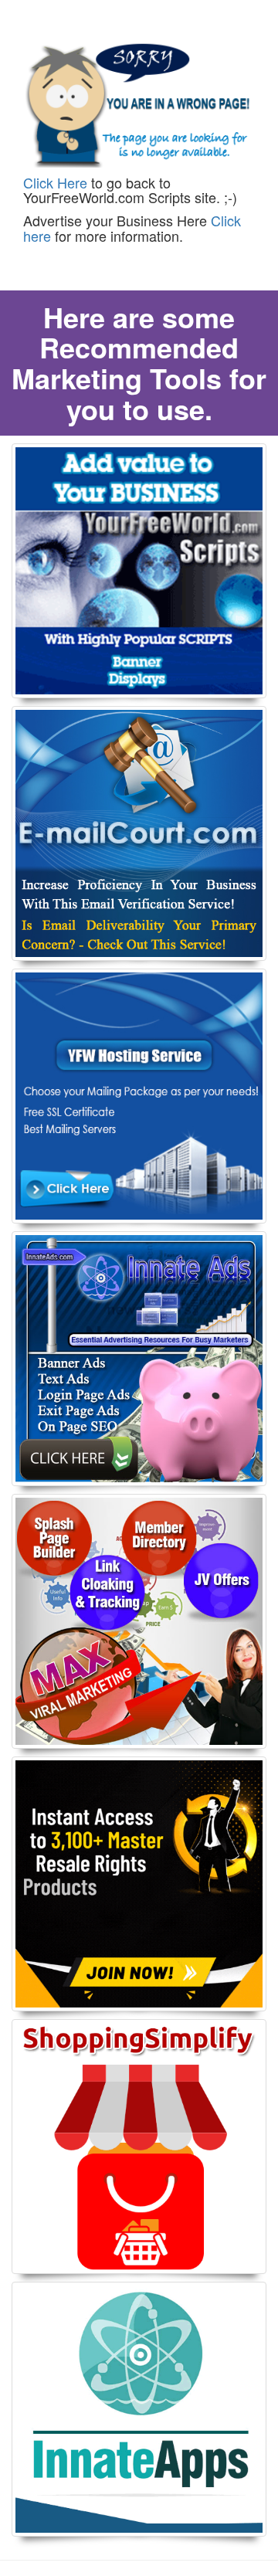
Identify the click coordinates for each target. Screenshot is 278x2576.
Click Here (55, 182)
